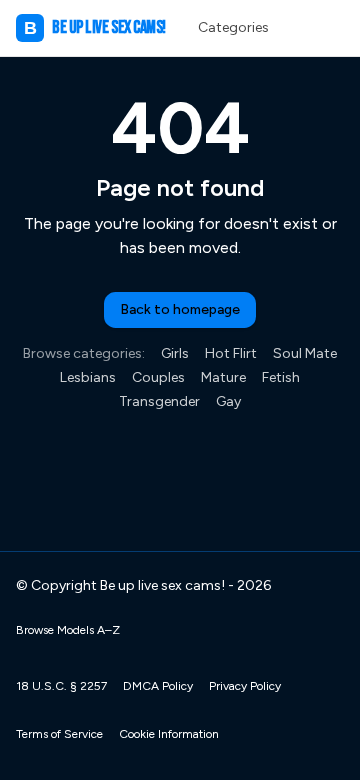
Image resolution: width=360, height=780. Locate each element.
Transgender (159, 401)
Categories (233, 27)
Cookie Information (169, 734)
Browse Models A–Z (68, 630)
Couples (158, 377)
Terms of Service (59, 734)
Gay (228, 401)
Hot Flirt (231, 353)
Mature (223, 377)
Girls (175, 353)
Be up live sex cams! (95, 27)
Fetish (281, 377)
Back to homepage (180, 309)
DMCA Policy (158, 686)
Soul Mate (305, 353)
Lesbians (88, 377)
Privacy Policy (245, 686)
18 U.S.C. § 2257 (61, 686)
